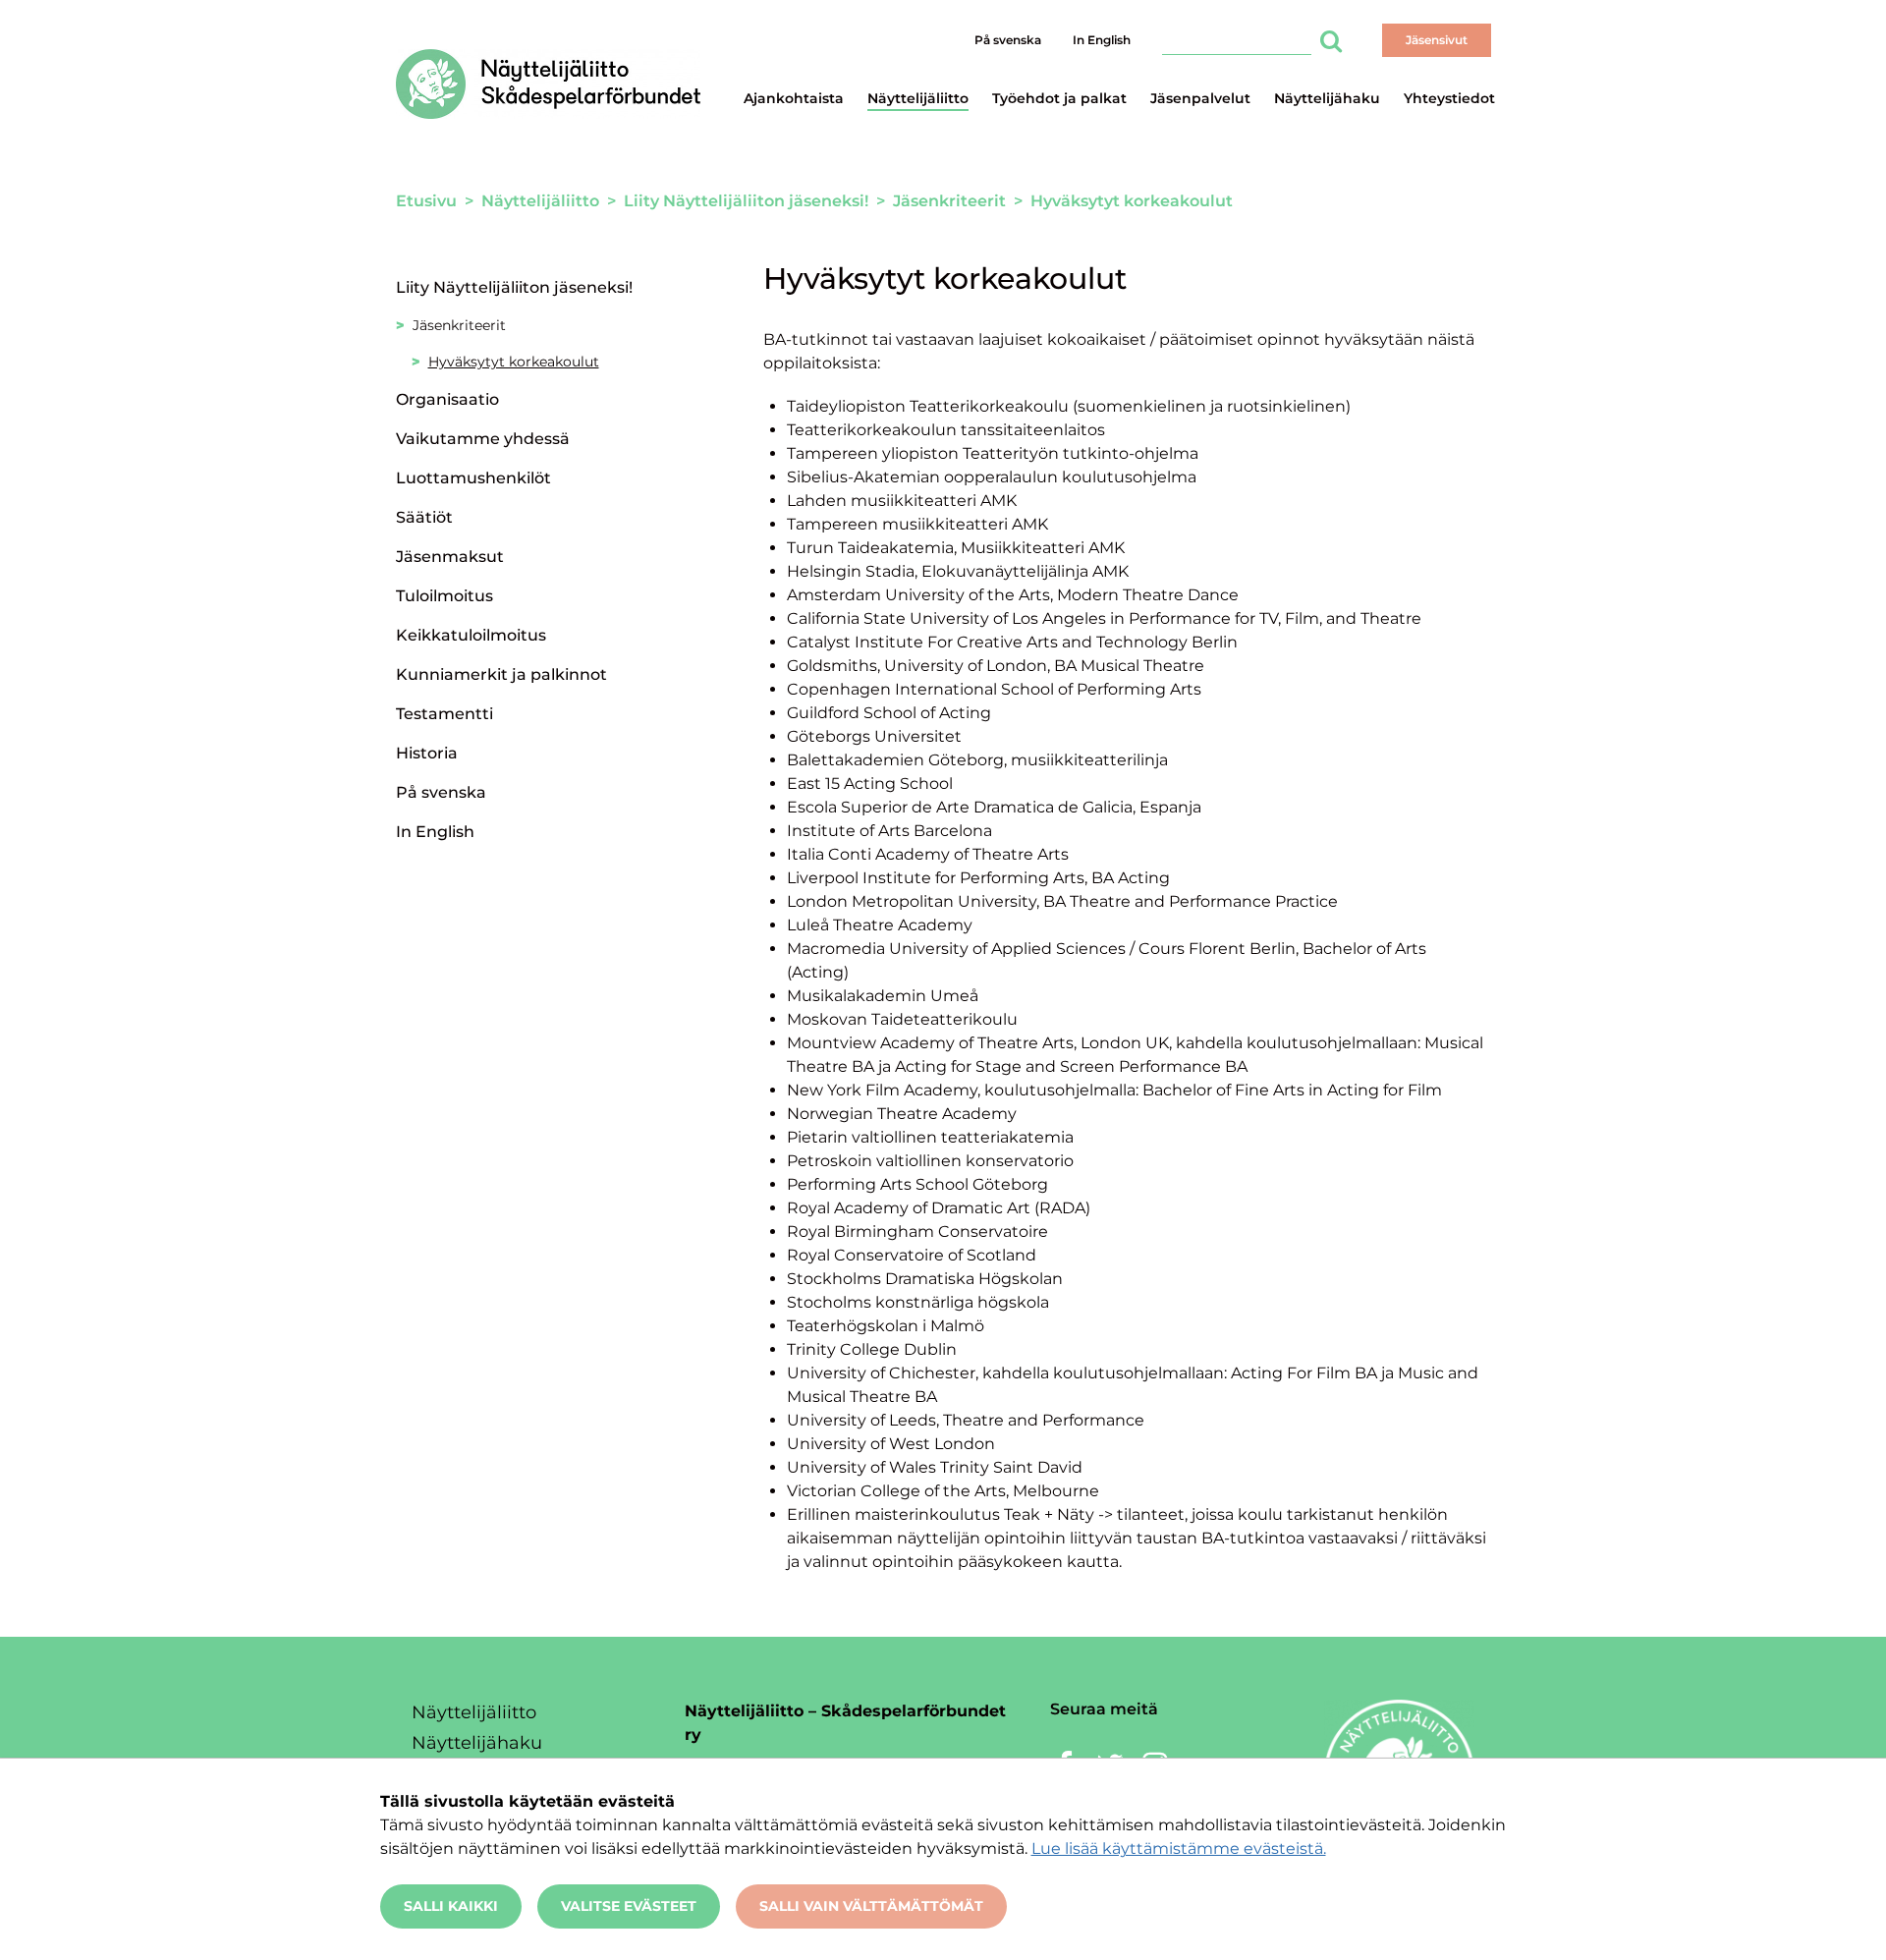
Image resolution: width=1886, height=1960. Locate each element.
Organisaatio (447, 399)
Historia (427, 753)
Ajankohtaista (794, 98)
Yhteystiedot (1449, 98)
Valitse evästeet (629, 1906)
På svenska (1008, 40)
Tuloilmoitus (444, 596)
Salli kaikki (451, 1906)
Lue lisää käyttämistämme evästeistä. (1179, 1848)
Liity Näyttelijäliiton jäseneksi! (514, 287)
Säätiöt (424, 517)
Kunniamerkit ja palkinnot (501, 674)
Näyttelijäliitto (918, 98)
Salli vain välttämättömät (871, 1906)
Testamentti (444, 714)
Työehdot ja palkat (1059, 98)
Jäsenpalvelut (1200, 98)
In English (1102, 40)
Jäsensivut (1437, 40)
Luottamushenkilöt (473, 478)
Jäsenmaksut (450, 557)
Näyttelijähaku (1327, 98)
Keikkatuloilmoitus (471, 635)
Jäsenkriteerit (459, 325)
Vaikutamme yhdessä (483, 439)
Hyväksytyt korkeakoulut (514, 362)
